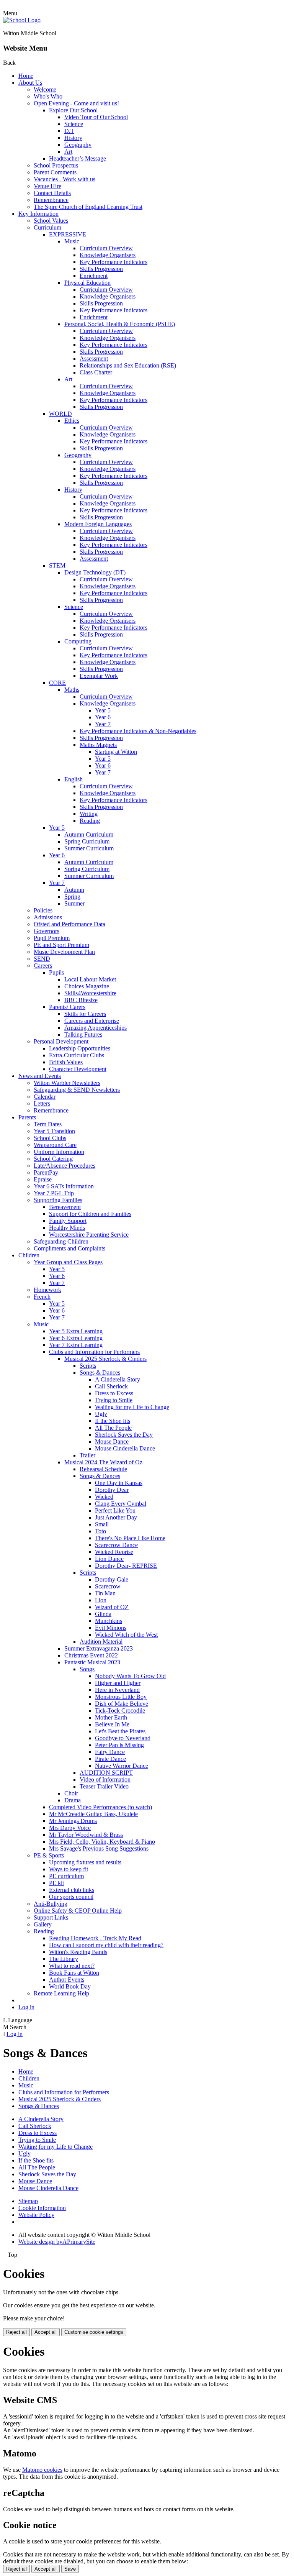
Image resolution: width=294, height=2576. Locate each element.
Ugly (101, 1414)
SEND (42, 959)
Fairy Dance (110, 1752)
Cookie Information (42, 2208)
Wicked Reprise (114, 1552)
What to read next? (72, 1966)
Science (74, 124)
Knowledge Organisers (108, 255)
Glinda (103, 1614)
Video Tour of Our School (96, 117)
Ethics (72, 421)
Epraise (43, 1179)
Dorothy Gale (112, 1579)
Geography (78, 145)
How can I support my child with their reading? (106, 1945)
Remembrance (51, 200)
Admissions (48, 917)
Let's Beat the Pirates (120, 1731)
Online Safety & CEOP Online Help (78, 1911)
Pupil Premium (52, 938)
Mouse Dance (112, 1441)
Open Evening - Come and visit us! (76, 103)
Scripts (88, 1366)
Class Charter (96, 372)
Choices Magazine (87, 986)
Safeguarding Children (61, 1241)
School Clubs (50, 1138)
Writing (89, 814)
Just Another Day (116, 1517)
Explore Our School (73, 110)
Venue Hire (47, 186)
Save (70, 2569)
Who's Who (48, 96)
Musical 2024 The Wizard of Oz (103, 1462)
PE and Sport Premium (61, 945)
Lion (101, 1600)
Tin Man (105, 1593)
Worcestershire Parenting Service (89, 1235)
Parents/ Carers (67, 1007)
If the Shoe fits (113, 1421)
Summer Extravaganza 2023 (99, 1648)
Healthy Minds (67, 1228)
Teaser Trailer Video (104, 1786)
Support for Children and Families (90, 1214)
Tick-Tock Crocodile (120, 1710)
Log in (26, 2007)
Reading (90, 821)
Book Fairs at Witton (74, 1973)
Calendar (45, 1097)
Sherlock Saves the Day (124, 1435)
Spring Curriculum (87, 841)
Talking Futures (83, 1035)
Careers (43, 966)
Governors (47, 931)
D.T (69, 131)
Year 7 (103, 724)
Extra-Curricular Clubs (77, 1055)
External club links (72, 1890)
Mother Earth (111, 1717)
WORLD (60, 414)
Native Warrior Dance (122, 1766)
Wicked (104, 1497)
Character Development (78, 1069)
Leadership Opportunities (80, 1048)
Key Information (38, 214)
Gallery (43, 1924)
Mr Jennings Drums (73, 1821)
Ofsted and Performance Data (69, 924)
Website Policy (36, 2215)
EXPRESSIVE (68, 234)
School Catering (53, 1159)
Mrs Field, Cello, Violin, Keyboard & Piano (102, 1842)
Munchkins (109, 1621)
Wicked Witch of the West (126, 1635)
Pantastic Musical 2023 (92, 1662)
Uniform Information (59, 1152)
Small (102, 1524)
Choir (71, 1793)
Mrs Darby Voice (70, 1828)
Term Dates (48, 1124)
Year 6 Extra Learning (76, 1338)
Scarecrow (108, 1586)
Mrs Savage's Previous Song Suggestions (99, 1848)
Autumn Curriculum (89, 834)
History (73, 138)
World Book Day (70, 1986)
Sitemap (28, 2201)
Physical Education (87, 283)
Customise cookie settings (94, 2332)
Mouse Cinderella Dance (125, 1448)
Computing (78, 641)
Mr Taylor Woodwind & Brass (86, 1835)
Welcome (45, 89)
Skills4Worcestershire (90, 993)
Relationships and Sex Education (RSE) (128, 365)
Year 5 (103, 710)
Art (68, 152)
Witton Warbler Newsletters (67, 1083)
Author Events (67, 1980)
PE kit (56, 1883)
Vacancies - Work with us (65, 179)
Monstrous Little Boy (121, 1697)
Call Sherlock (111, 1386)
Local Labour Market (90, 979)
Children (29, 1255)
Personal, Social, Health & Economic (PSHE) (120, 324)
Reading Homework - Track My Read (95, 1938)
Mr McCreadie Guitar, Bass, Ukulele (93, 1814)
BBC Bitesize (81, 1000)
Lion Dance (109, 1559)
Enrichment (94, 276)
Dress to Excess (114, 1393)
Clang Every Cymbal (121, 1504)
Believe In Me (112, 1724)
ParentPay (46, 1172)
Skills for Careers (85, 1014)
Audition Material (101, 1642)
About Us (30, 83)
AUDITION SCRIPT (106, 1773)
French (42, 1297)
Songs (87, 1669)
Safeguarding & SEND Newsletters (77, 1090)
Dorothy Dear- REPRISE (126, 1566)
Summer (74, 903)
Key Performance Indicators (114, 262)
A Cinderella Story (118, 1379)
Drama (73, 1800)
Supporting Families (58, 1200)
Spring (72, 897)
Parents (27, 1117)
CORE (57, 683)
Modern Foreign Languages (98, 524)
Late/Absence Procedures (65, 1166)
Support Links (51, 1917)
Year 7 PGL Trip (54, 1193)
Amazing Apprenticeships (96, 1028)
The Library (64, 1959)
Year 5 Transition (54, 1131)
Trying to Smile (114, 1400)
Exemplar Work (99, 676)
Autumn (74, 890)
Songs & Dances (100, 1372)
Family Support (68, 1221)
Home (26, 76)
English (73, 779)
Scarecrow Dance (116, 1545)
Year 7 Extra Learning (76, 1345)
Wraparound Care (55, 1145)
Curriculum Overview (106, 248)
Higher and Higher (118, 1683)
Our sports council (71, 1897)
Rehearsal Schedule (103, 1469)
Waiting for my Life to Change (132, 1407)
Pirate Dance (110, 1759)
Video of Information (105, 1779)
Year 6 (103, 717)
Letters (42, 1103)
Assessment (94, 359)
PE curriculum (66, 1876)
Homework (47, 1290)
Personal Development (61, 1041)
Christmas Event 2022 (91, 1655)
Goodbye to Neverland (123, 1738)
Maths (72, 690)
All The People (113, 1428)
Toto (100, 1531)
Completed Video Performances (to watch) (100, 1807)
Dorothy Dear (112, 1490)
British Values (66, 1062)
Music (72, 241)
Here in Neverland (117, 1690)
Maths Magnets (98, 745)
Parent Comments (55, 172)
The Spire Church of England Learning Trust (88, 207)
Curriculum (47, 227)
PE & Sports (49, 1855)
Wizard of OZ (112, 1607)
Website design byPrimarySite (57, 2242)
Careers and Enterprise (92, 1021)
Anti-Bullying (51, 1904)
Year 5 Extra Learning (76, 1331)
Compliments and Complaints (69, 1248)
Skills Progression (101, 269)
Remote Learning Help (61, 1993)
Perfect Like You (115, 1510)
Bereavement (65, 1207)
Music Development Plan (64, 952)
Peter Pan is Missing (119, 1745)
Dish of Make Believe (122, 1704)
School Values (51, 221)
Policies (43, 910)
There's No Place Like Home (130, 1538)
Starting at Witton (116, 752)
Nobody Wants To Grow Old (130, 1676)
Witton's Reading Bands (78, 1952)
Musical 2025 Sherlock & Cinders (105, 1359)
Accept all (46, 2332)
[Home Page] (22, 20)
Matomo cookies (42, 2470)
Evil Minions (111, 1628)
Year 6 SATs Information (64, 1186)
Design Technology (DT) (95, 572)
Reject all (16, 2332)
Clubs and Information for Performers (94, 1352)
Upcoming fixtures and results (85, 1862)
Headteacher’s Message (78, 158)
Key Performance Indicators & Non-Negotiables (138, 731)
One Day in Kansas (119, 1483)
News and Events (40, 1076)
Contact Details (52, 193)
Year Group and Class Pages (68, 1262)
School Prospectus (56, 165)
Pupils (56, 972)
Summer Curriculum (89, 848)
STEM (57, 565)
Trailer (87, 1455)
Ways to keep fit (69, 1869)
